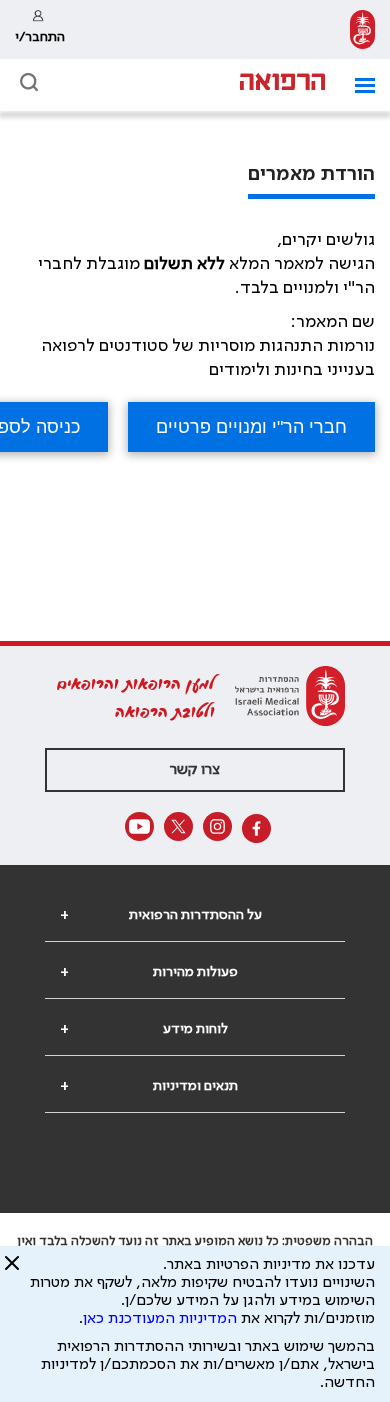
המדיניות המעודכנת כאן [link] (160, 1319)
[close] (12, 1271)
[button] (357, 85)
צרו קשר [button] (195, 770)
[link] (362, 29)
